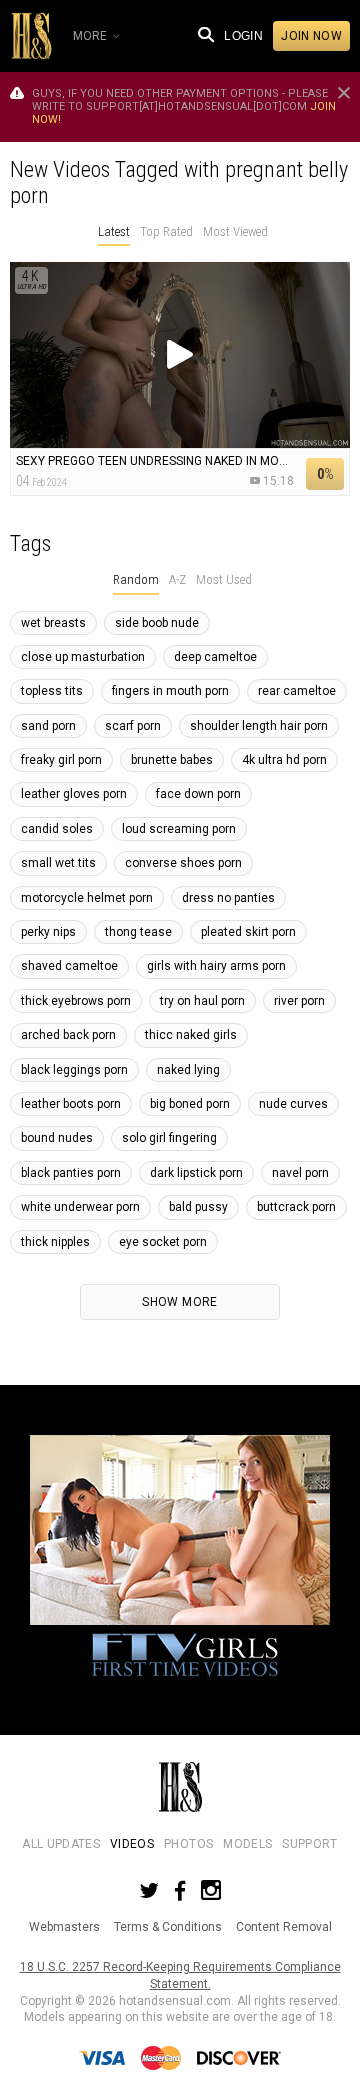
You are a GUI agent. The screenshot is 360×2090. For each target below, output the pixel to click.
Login (243, 36)
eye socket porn (163, 1242)
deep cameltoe (215, 657)
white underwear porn (80, 1207)
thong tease (138, 932)
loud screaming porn (179, 829)
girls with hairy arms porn (216, 966)
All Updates (61, 1844)
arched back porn (68, 1035)
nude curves (293, 1104)
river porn (299, 1001)
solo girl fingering (169, 1138)
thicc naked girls (191, 1035)
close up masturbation (83, 657)
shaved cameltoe (69, 966)
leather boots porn (71, 1104)
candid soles (57, 829)
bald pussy (198, 1207)
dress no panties (228, 898)
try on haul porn (202, 1001)
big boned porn (190, 1104)
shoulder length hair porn (259, 726)
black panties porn (71, 1173)
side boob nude (157, 623)
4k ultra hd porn (284, 760)
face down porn (198, 794)
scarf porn (133, 726)
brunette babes (172, 760)
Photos (188, 1844)
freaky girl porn (61, 760)
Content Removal (284, 1927)
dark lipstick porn (196, 1173)
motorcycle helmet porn (87, 898)
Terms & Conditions (168, 1927)
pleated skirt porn (248, 932)
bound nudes (57, 1138)
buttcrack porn (296, 1207)
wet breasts (53, 623)
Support (309, 1844)
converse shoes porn (183, 863)
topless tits (52, 691)
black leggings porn (74, 1070)
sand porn (48, 726)
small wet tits (58, 863)
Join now (311, 36)
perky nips (48, 932)
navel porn (300, 1173)
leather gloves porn (74, 794)
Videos (132, 1844)
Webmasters (64, 1927)
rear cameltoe (297, 691)
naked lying (188, 1070)
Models (247, 1844)
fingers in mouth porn (170, 691)
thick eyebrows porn (76, 1001)
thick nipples (55, 1242)
